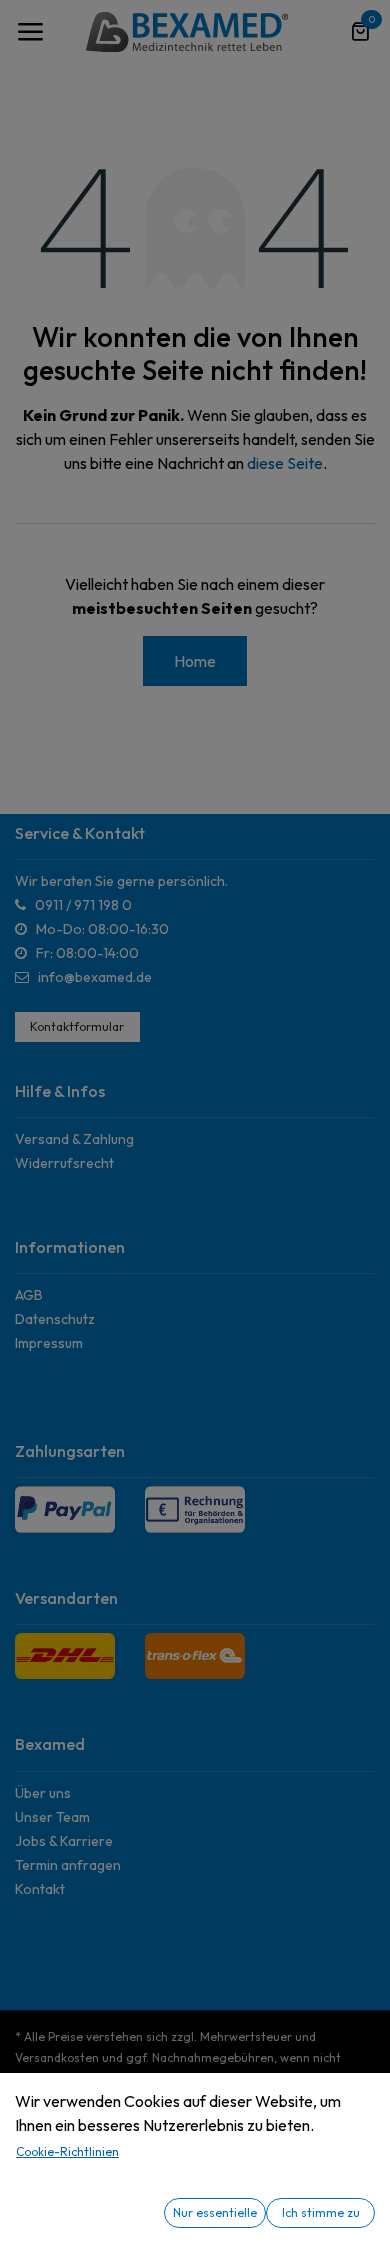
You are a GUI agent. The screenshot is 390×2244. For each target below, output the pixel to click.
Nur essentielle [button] (215, 2212)
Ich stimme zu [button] (321, 2212)
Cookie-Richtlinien (67, 2151)
